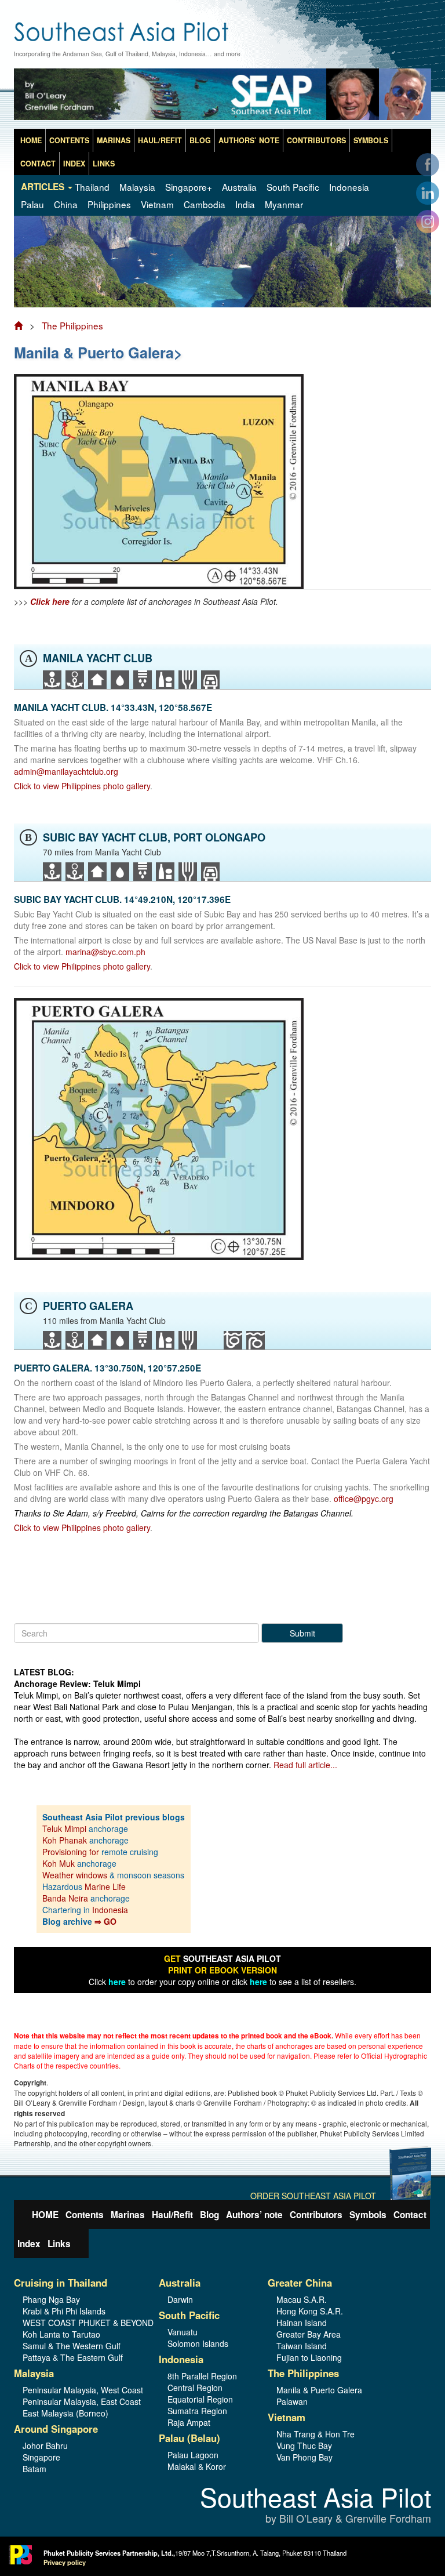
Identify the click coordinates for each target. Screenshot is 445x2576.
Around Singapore (56, 2429)
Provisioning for (72, 1852)
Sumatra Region (197, 2411)
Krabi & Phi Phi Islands (64, 2311)
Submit (302, 1633)
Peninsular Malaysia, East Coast (82, 2401)
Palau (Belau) (189, 2438)
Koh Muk (59, 1863)
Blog (200, 140)
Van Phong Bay (304, 2457)
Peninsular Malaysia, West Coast (82, 2390)
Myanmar (284, 204)
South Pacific (293, 187)
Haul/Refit (160, 140)
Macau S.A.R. (302, 2299)
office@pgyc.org (364, 1499)
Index (74, 164)
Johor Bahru (45, 2446)
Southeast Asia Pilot (315, 2506)
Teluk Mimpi (64, 1828)
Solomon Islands (198, 2343)
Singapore (41, 2457)
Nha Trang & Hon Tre (315, 2434)
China (66, 204)
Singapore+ (189, 187)
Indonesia (349, 187)
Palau (32, 204)
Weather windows (76, 1875)
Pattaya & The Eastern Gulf (73, 2357)
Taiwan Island (302, 2346)
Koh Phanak (65, 1840)
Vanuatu (183, 2332)
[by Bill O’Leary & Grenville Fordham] (222, 26)
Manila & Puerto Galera (319, 2390)
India (245, 204)
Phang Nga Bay (51, 2299)
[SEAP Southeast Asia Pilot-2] (222, 97)
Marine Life (105, 1886)
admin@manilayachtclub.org (66, 771)
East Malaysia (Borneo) (65, 2413)
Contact (38, 164)
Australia (239, 187)
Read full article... (305, 1765)
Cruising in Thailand (61, 2283)
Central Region (195, 2388)
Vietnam (157, 204)
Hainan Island (302, 2323)
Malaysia (137, 187)
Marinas (114, 140)
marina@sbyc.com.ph (105, 952)
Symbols (371, 140)
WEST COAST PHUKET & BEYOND (82, 2323)
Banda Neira (65, 1898)
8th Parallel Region (202, 2376)
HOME (31, 140)
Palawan (292, 2401)
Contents (69, 140)
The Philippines (72, 325)
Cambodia (205, 204)
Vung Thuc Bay (304, 2446)
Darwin (180, 2299)
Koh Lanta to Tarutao (61, 2334)
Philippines (109, 204)
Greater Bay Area (309, 2334)
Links (104, 164)
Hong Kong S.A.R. (310, 2311)
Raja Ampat (189, 2422)
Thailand (92, 187)
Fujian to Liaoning (309, 2357)
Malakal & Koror (197, 2466)
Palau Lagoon (193, 2455)
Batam (34, 2469)
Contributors (316, 140)
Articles (44, 187)
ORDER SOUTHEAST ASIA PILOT (313, 2196)
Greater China (300, 2283)
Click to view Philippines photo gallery (82, 786)
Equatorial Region (200, 2399)
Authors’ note (249, 140)
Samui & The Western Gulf (72, 2346)
